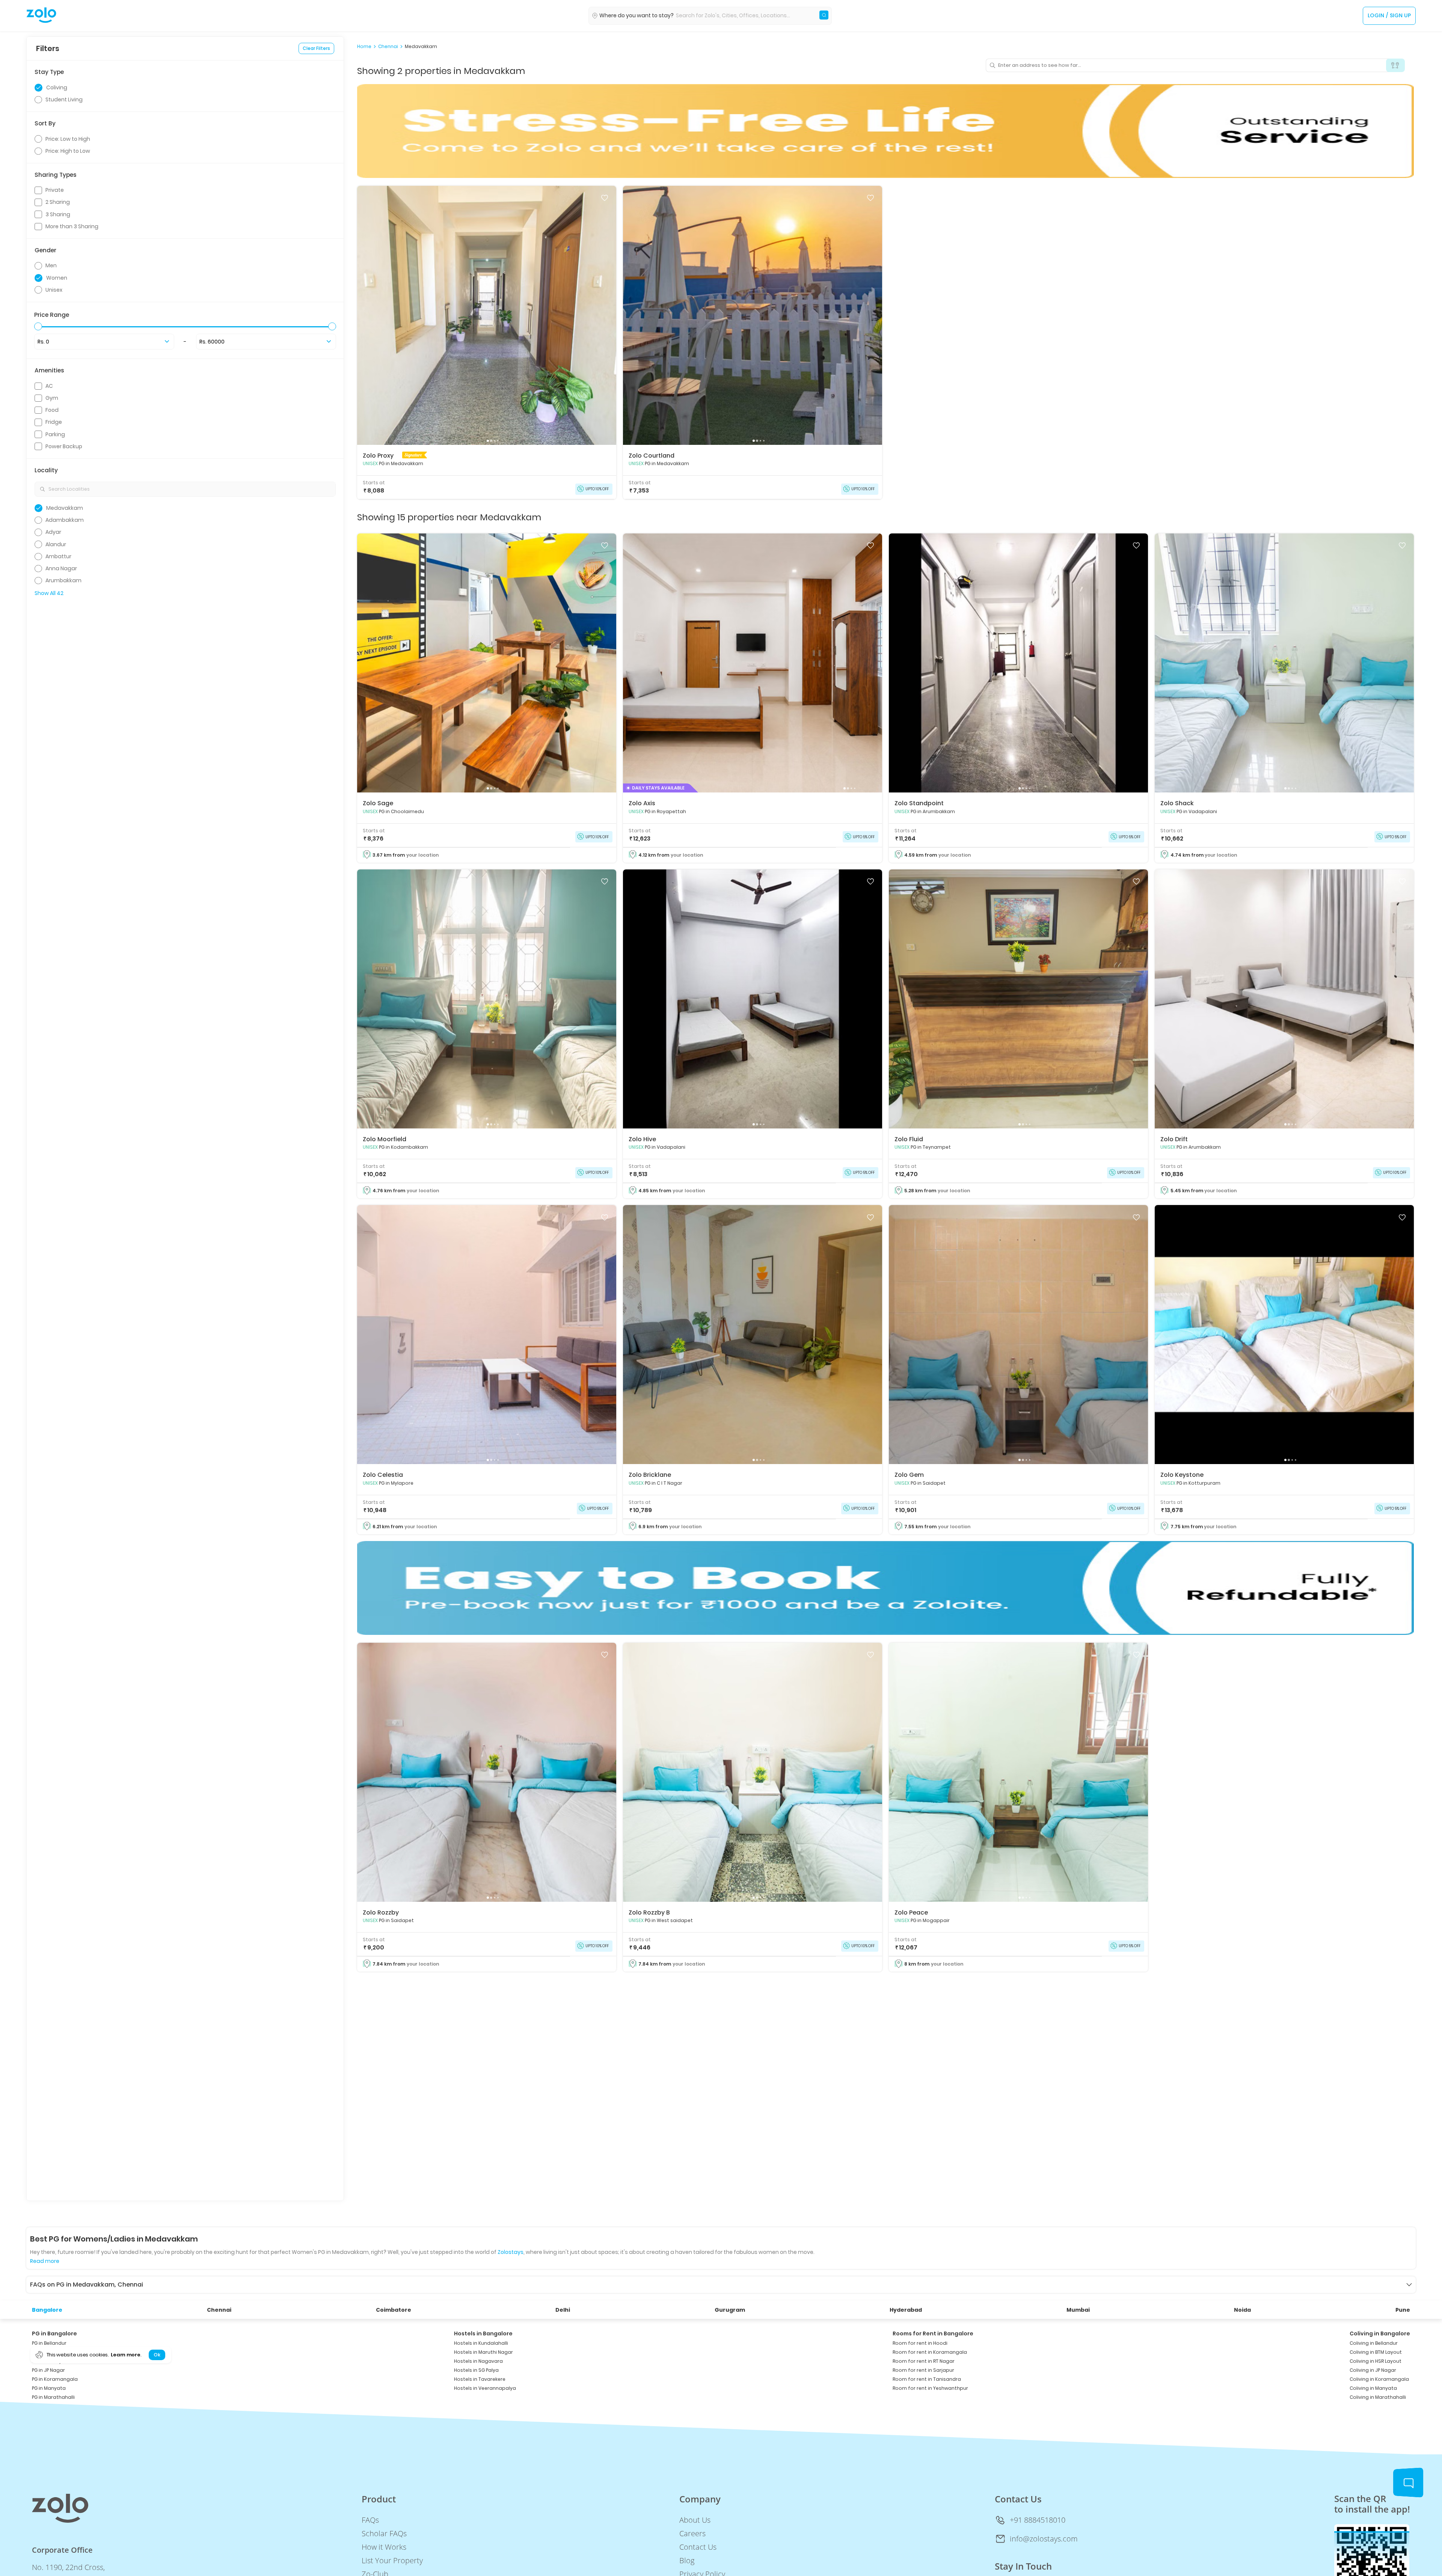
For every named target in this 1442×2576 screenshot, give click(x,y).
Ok (157, 2355)
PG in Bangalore (54, 2333)
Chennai (388, 47)
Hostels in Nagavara (478, 2361)
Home (364, 47)
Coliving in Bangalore (1380, 2333)
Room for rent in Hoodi (920, 2343)
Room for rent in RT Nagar (924, 2361)
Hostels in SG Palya (476, 2370)
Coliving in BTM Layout (1376, 2352)
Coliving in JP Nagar (1373, 2370)
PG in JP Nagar (48, 2370)
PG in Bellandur (49, 2343)
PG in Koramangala (55, 2379)
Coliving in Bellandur (1374, 2343)
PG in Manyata (49, 2388)
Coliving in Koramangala (1379, 2379)
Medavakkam (421, 47)
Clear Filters (316, 48)
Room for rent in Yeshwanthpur (930, 2388)
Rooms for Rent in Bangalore (933, 2333)
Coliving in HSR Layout (1376, 2361)
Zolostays (511, 2252)
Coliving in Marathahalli (1378, 2397)
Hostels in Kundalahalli (481, 2343)
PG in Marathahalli (53, 2397)
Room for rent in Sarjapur (923, 2370)
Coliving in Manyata (1373, 2388)
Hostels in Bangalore (483, 2333)
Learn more (125, 2355)
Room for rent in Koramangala (930, 2352)
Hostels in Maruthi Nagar (483, 2352)
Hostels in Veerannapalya (485, 2388)
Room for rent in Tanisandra (927, 2379)
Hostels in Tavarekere (480, 2379)
